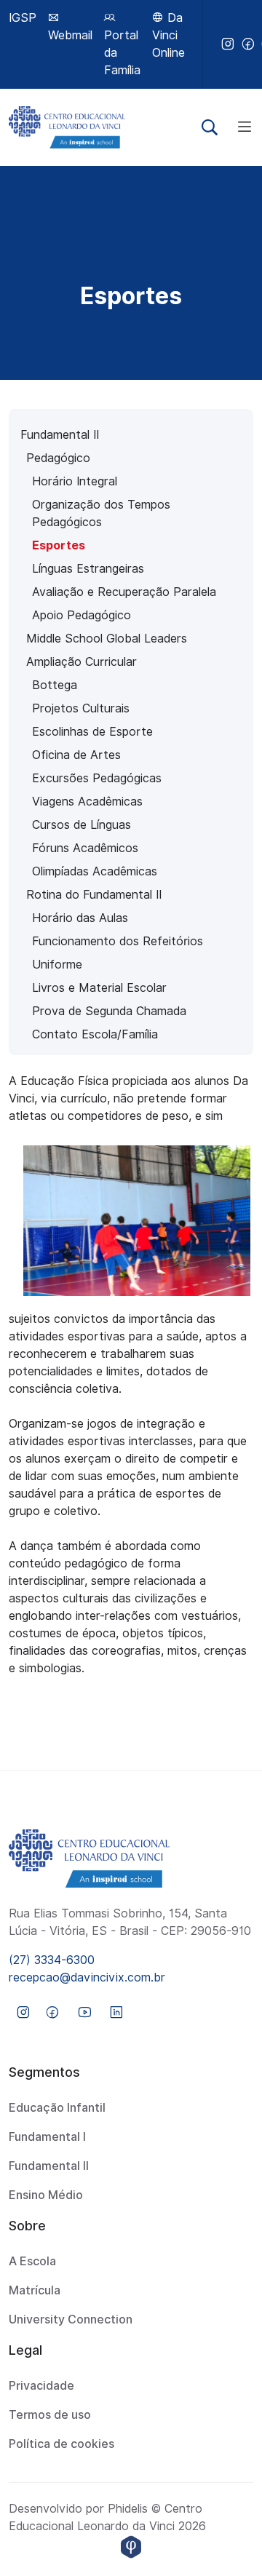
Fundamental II (60, 435)
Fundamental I (47, 2137)
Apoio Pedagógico (82, 615)
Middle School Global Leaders (107, 639)
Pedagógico (58, 458)
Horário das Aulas (80, 918)
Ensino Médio (46, 2195)
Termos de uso (50, 2415)
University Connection (71, 2319)
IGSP (23, 18)
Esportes (59, 545)
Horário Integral (75, 481)
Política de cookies (61, 2444)
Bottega (55, 685)
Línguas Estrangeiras (88, 569)
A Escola (32, 2261)
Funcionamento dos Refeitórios (118, 941)
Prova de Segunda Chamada (109, 1011)
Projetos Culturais (81, 708)
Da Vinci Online (168, 35)
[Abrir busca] (210, 127)
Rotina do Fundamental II (94, 895)
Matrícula (35, 2290)
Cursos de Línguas (82, 825)
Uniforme (57, 965)
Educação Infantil (57, 2108)
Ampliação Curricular (82, 662)
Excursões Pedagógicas (97, 778)
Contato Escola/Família (95, 1034)
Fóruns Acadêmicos (85, 848)
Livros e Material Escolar (99, 988)
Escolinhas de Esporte (92, 732)
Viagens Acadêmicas (87, 802)
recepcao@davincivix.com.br (87, 1977)
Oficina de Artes (76, 755)
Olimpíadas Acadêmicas (95, 871)
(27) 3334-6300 (52, 1960)
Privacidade (41, 2386)
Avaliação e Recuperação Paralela (124, 592)
